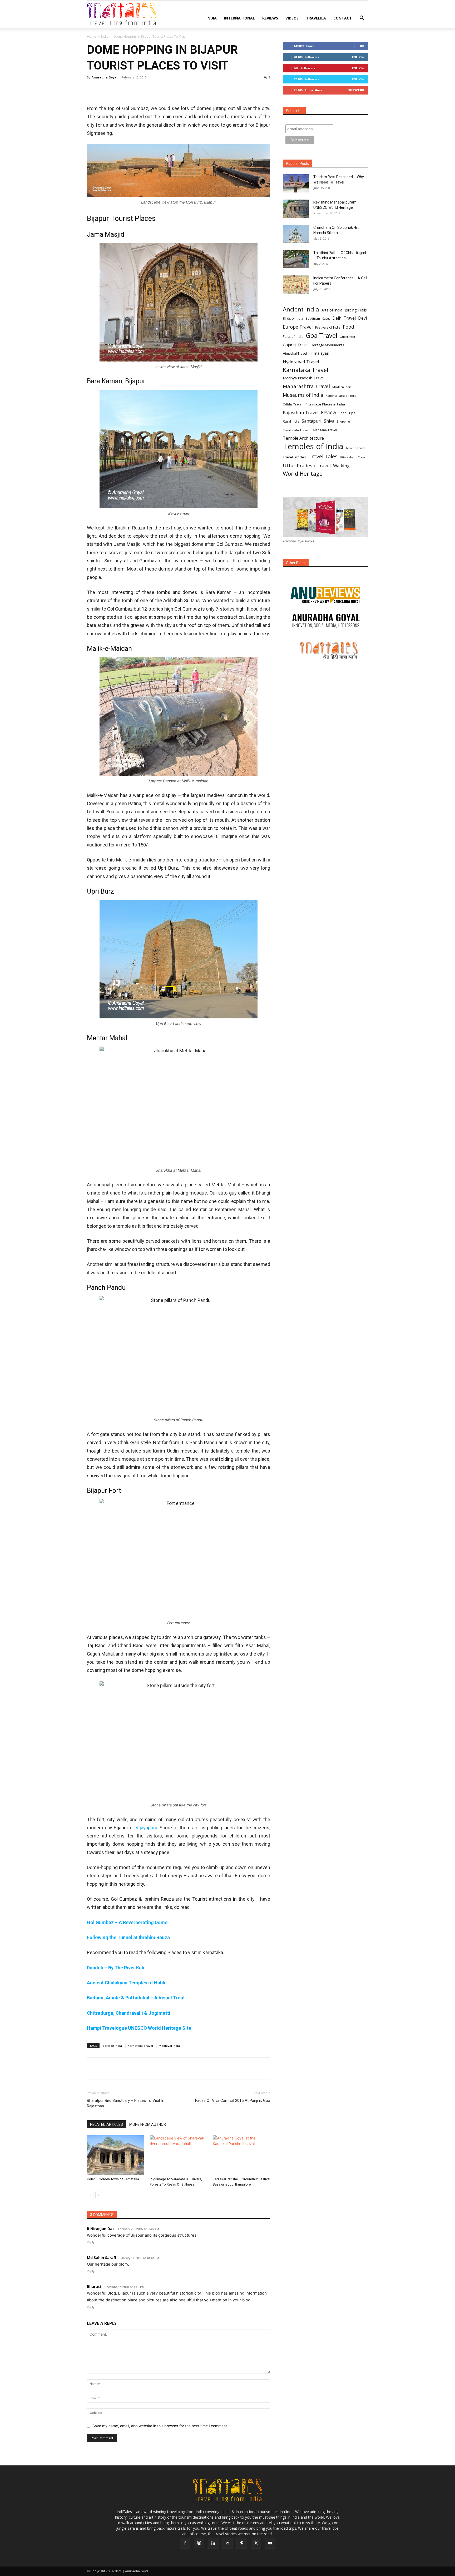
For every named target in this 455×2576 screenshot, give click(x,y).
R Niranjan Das (101, 2229)
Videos (292, 18)
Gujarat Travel (296, 345)
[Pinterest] (116, 89)
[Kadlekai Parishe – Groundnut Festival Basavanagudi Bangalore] (241, 2155)
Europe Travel (298, 327)
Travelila (316, 18)
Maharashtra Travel (306, 386)
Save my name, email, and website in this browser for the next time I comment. (160, 2426)
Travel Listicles (294, 457)
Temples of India (313, 446)
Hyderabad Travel (301, 362)
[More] (165, 89)
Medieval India (169, 2046)
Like (361, 46)
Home (92, 36)
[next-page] (99, 2195)
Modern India (342, 387)
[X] (104, 89)
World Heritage (303, 474)
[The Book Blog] (325, 590)
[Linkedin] (141, 89)
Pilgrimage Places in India (325, 404)
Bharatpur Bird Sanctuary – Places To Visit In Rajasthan (126, 2103)
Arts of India (332, 310)
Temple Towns (355, 448)
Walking (341, 466)
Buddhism (313, 318)
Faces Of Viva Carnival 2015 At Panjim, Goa (233, 2101)
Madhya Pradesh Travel (304, 378)
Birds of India (293, 318)
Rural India (291, 421)
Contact (343, 18)
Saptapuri (312, 421)
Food (348, 327)
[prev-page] (90, 2195)
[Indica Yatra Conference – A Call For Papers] (296, 284)
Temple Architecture (303, 438)
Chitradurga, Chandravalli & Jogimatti (129, 2013)
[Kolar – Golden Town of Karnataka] (116, 2155)
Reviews (270, 18)
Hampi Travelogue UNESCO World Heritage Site (139, 2028)
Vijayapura (146, 1828)
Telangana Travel (324, 430)
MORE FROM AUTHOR (148, 2124)
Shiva (329, 421)
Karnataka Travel (140, 2046)
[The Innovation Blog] (325, 621)
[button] (362, 19)
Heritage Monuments (327, 345)
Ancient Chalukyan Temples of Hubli (126, 1983)
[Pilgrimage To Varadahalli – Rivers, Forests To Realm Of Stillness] (179, 2155)
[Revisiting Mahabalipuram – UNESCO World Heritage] (296, 209)
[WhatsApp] (128, 89)
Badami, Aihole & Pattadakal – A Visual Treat (136, 1998)
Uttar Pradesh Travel (307, 466)
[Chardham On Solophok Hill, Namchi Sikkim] (296, 234)
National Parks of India (341, 396)
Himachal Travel (295, 353)
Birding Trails (356, 310)
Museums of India (303, 395)
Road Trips (347, 413)
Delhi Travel (344, 318)
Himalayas (319, 353)
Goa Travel (322, 336)
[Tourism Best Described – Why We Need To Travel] (296, 183)
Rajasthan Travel (301, 412)
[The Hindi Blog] (325, 650)
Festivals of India (328, 327)
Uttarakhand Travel (353, 457)
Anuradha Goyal (105, 77)
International (239, 18)
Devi (362, 318)
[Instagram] (199, 2543)
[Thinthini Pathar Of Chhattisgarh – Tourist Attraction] (296, 259)
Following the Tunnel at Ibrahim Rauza (128, 1937)
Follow (358, 57)
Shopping (343, 422)
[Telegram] (153, 89)
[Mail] (227, 2543)
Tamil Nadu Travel (296, 430)
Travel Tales (323, 456)
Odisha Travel (293, 404)
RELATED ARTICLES (107, 2124)
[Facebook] (92, 89)
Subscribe (356, 90)
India (212, 18)
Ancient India (301, 309)
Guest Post (347, 337)
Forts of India (112, 2046)
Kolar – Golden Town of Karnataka (113, 2179)
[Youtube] (270, 2543)
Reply (91, 2242)
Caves (326, 319)
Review (329, 412)
